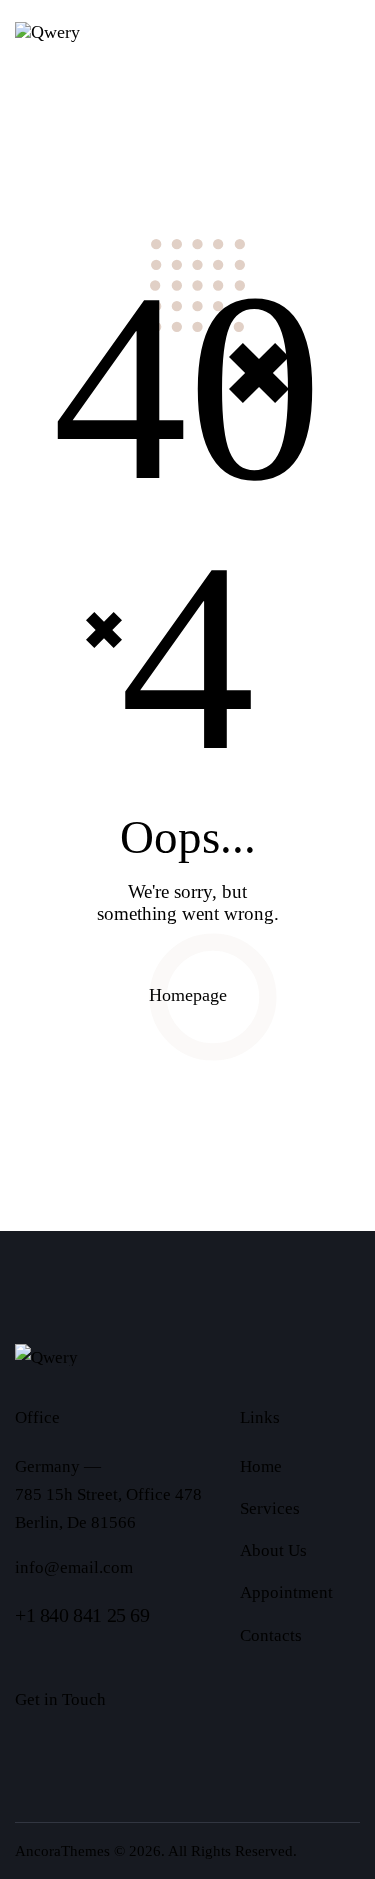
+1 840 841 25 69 (82, 1615)
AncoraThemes (62, 1851)
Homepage (188, 995)
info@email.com (74, 1567)
